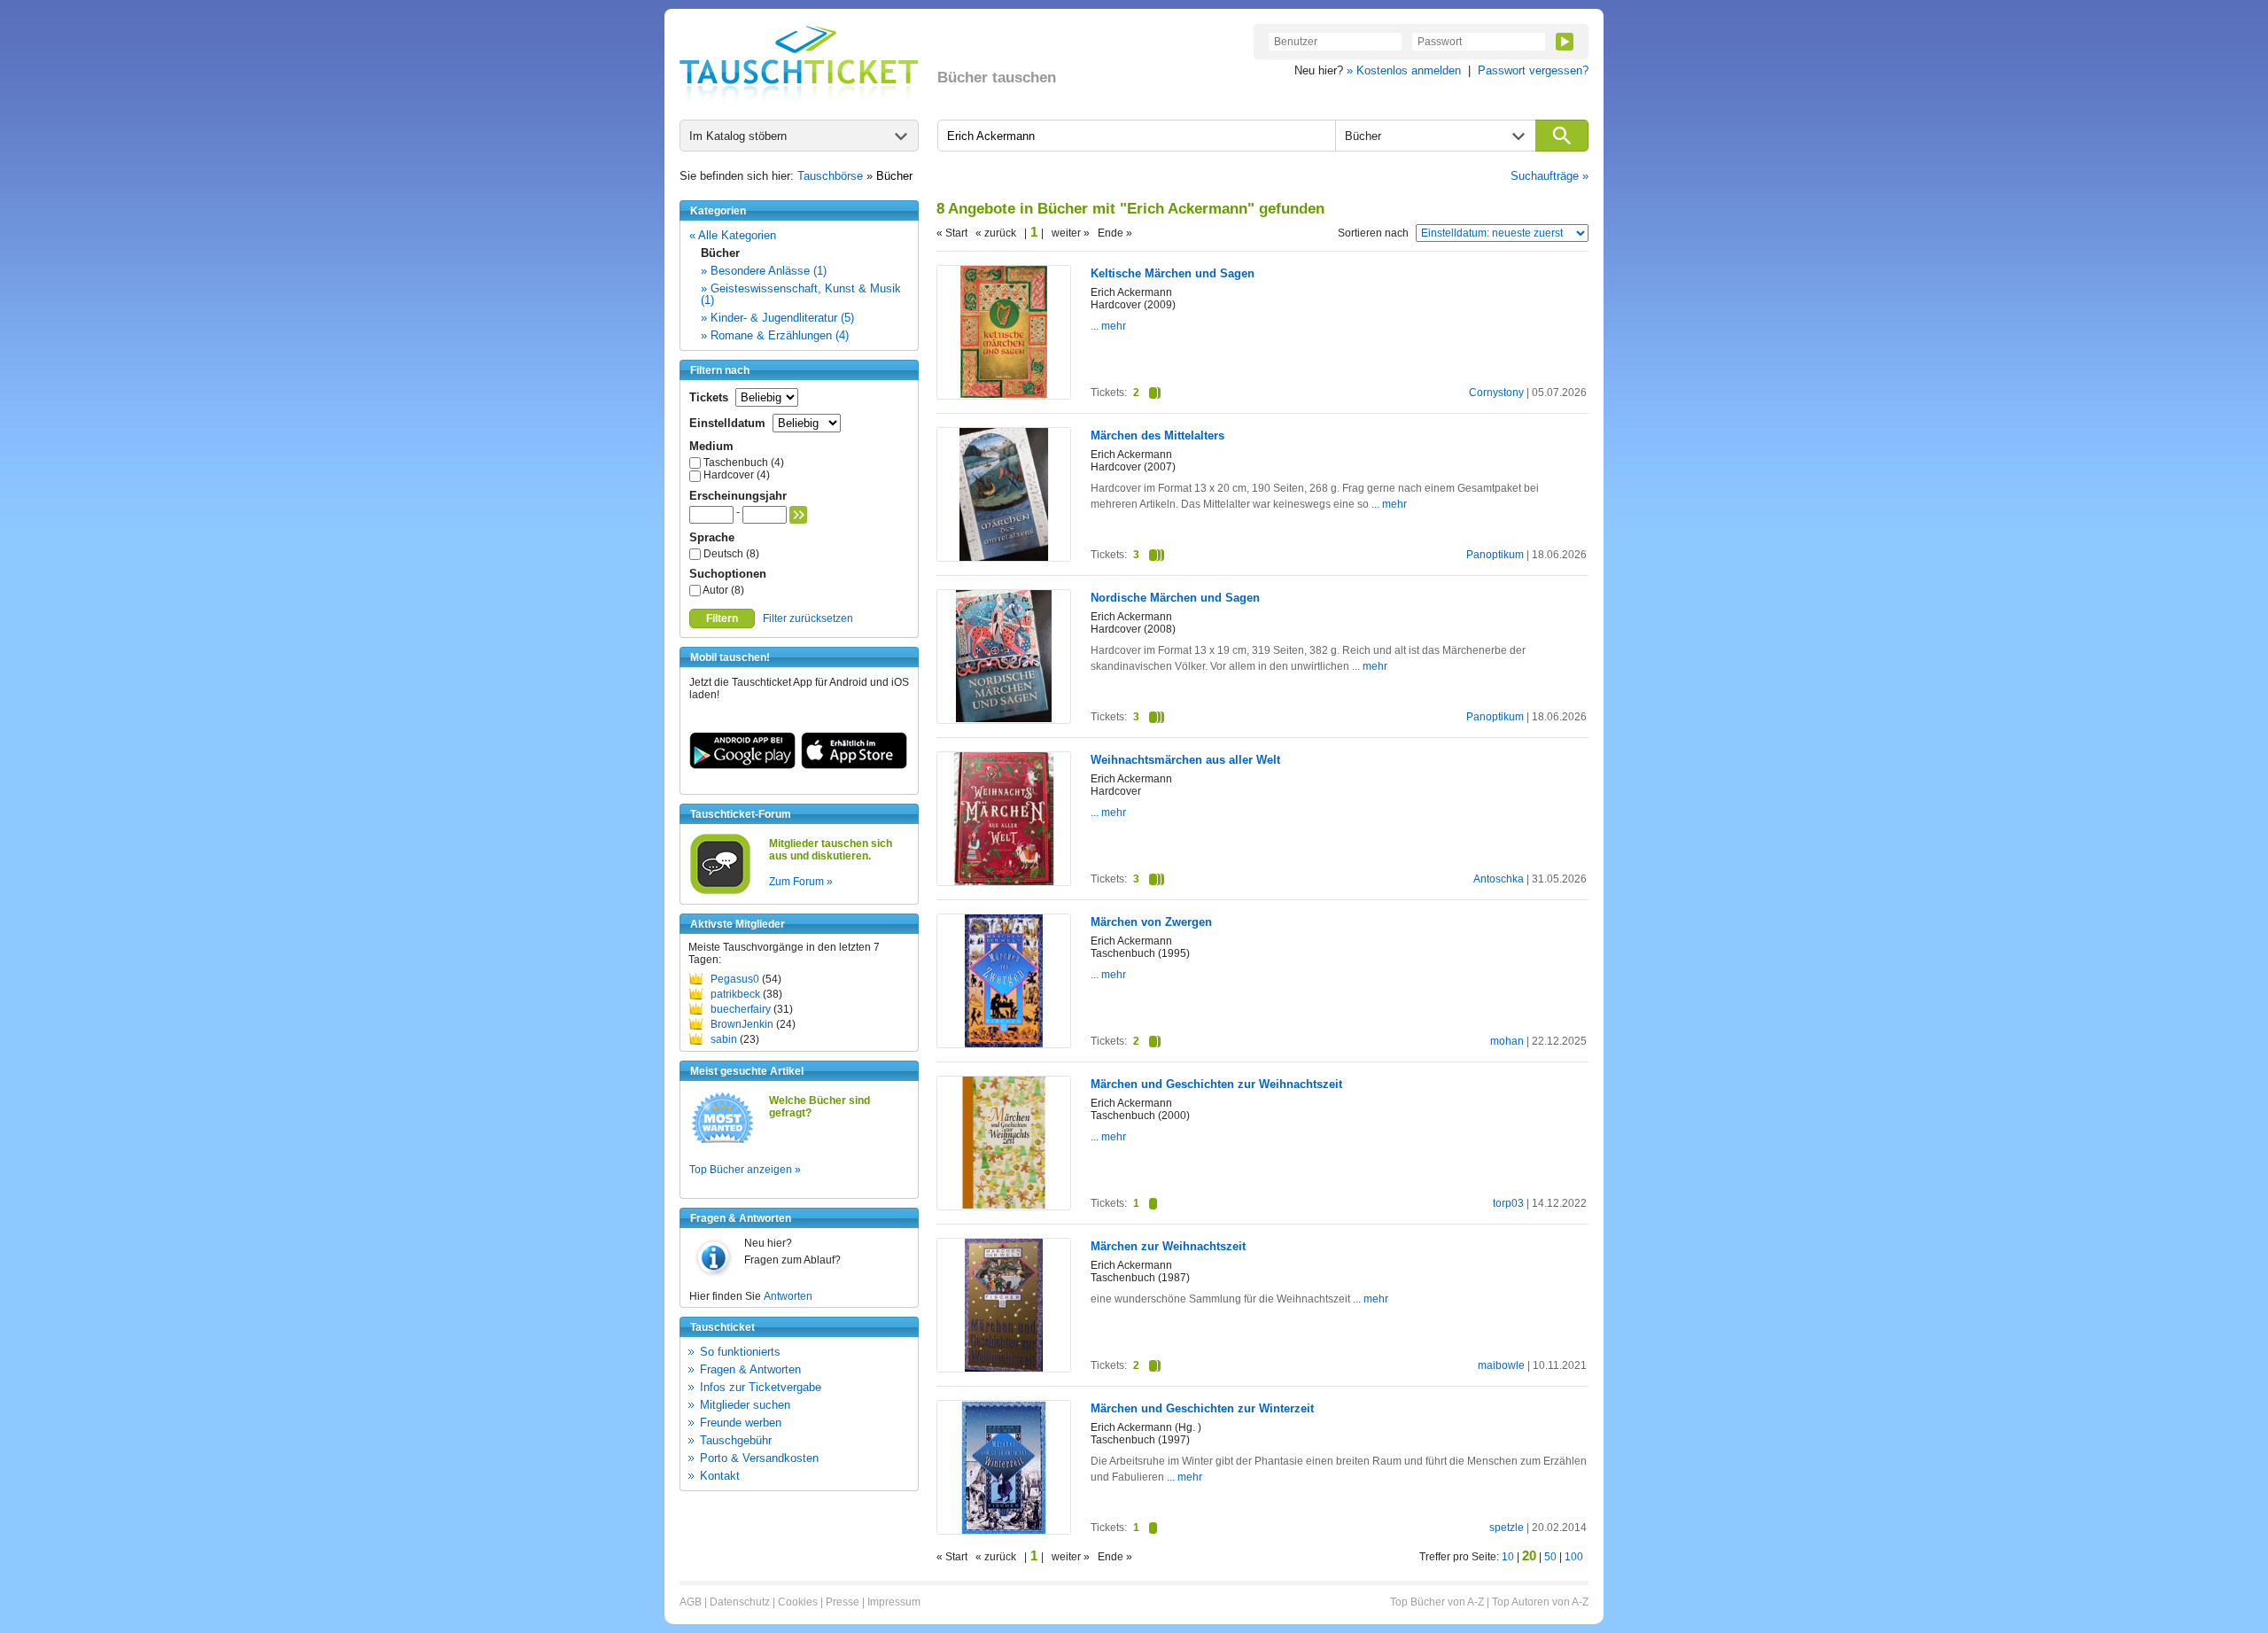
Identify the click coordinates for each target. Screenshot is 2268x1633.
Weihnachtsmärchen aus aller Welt (1185, 760)
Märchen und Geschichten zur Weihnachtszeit (1216, 1084)
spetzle (1507, 1528)
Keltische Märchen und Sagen (1173, 273)
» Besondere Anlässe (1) (764, 271)
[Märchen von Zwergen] (1004, 1044)
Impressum (894, 1602)
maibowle (1501, 1365)
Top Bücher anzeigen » (745, 1170)
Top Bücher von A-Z (1437, 1602)
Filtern (722, 618)
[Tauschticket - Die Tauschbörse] (799, 64)
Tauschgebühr (736, 1440)
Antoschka (1499, 879)
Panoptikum (1495, 555)
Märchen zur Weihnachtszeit (1168, 1246)
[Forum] (720, 891)
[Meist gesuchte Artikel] (722, 1142)
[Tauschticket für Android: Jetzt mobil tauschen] (742, 766)
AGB (691, 1602)
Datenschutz (740, 1602)
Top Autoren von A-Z (1540, 1602)
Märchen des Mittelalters (1157, 435)
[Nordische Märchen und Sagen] (1004, 719)
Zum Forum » (801, 882)
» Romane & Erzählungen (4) (775, 335)
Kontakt (720, 1476)
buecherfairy (741, 1009)
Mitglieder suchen (745, 1405)
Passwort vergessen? (1533, 70)
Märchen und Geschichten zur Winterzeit (1202, 1408)
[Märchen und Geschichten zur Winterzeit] (1004, 1530)
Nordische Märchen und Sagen (1175, 598)
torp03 (1508, 1203)
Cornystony (1496, 393)
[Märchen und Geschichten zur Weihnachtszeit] (1004, 1205)
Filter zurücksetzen (808, 618)
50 (1550, 1557)
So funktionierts (740, 1352)
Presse (843, 1602)
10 (1508, 1557)
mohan (1507, 1041)
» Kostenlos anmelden (1404, 70)
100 (1574, 1557)
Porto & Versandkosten (759, 1458)
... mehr (1108, 326)
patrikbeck (735, 994)
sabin (724, 1039)
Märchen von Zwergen (1151, 922)
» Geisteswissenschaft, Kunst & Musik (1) (801, 294)
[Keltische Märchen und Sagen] (1004, 394)
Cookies (798, 1602)
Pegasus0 (735, 979)
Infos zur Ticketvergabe (761, 1387)
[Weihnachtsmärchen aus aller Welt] (1004, 882)
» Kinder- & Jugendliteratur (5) (777, 318)
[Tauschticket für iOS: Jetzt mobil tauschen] (854, 766)
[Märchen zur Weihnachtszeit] (1004, 1368)
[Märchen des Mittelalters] (1004, 557)
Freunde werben (741, 1423)
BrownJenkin (742, 1024)
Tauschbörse (830, 176)
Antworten (788, 1296)
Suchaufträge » (1550, 176)
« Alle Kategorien (733, 235)
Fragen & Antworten (750, 1369)
